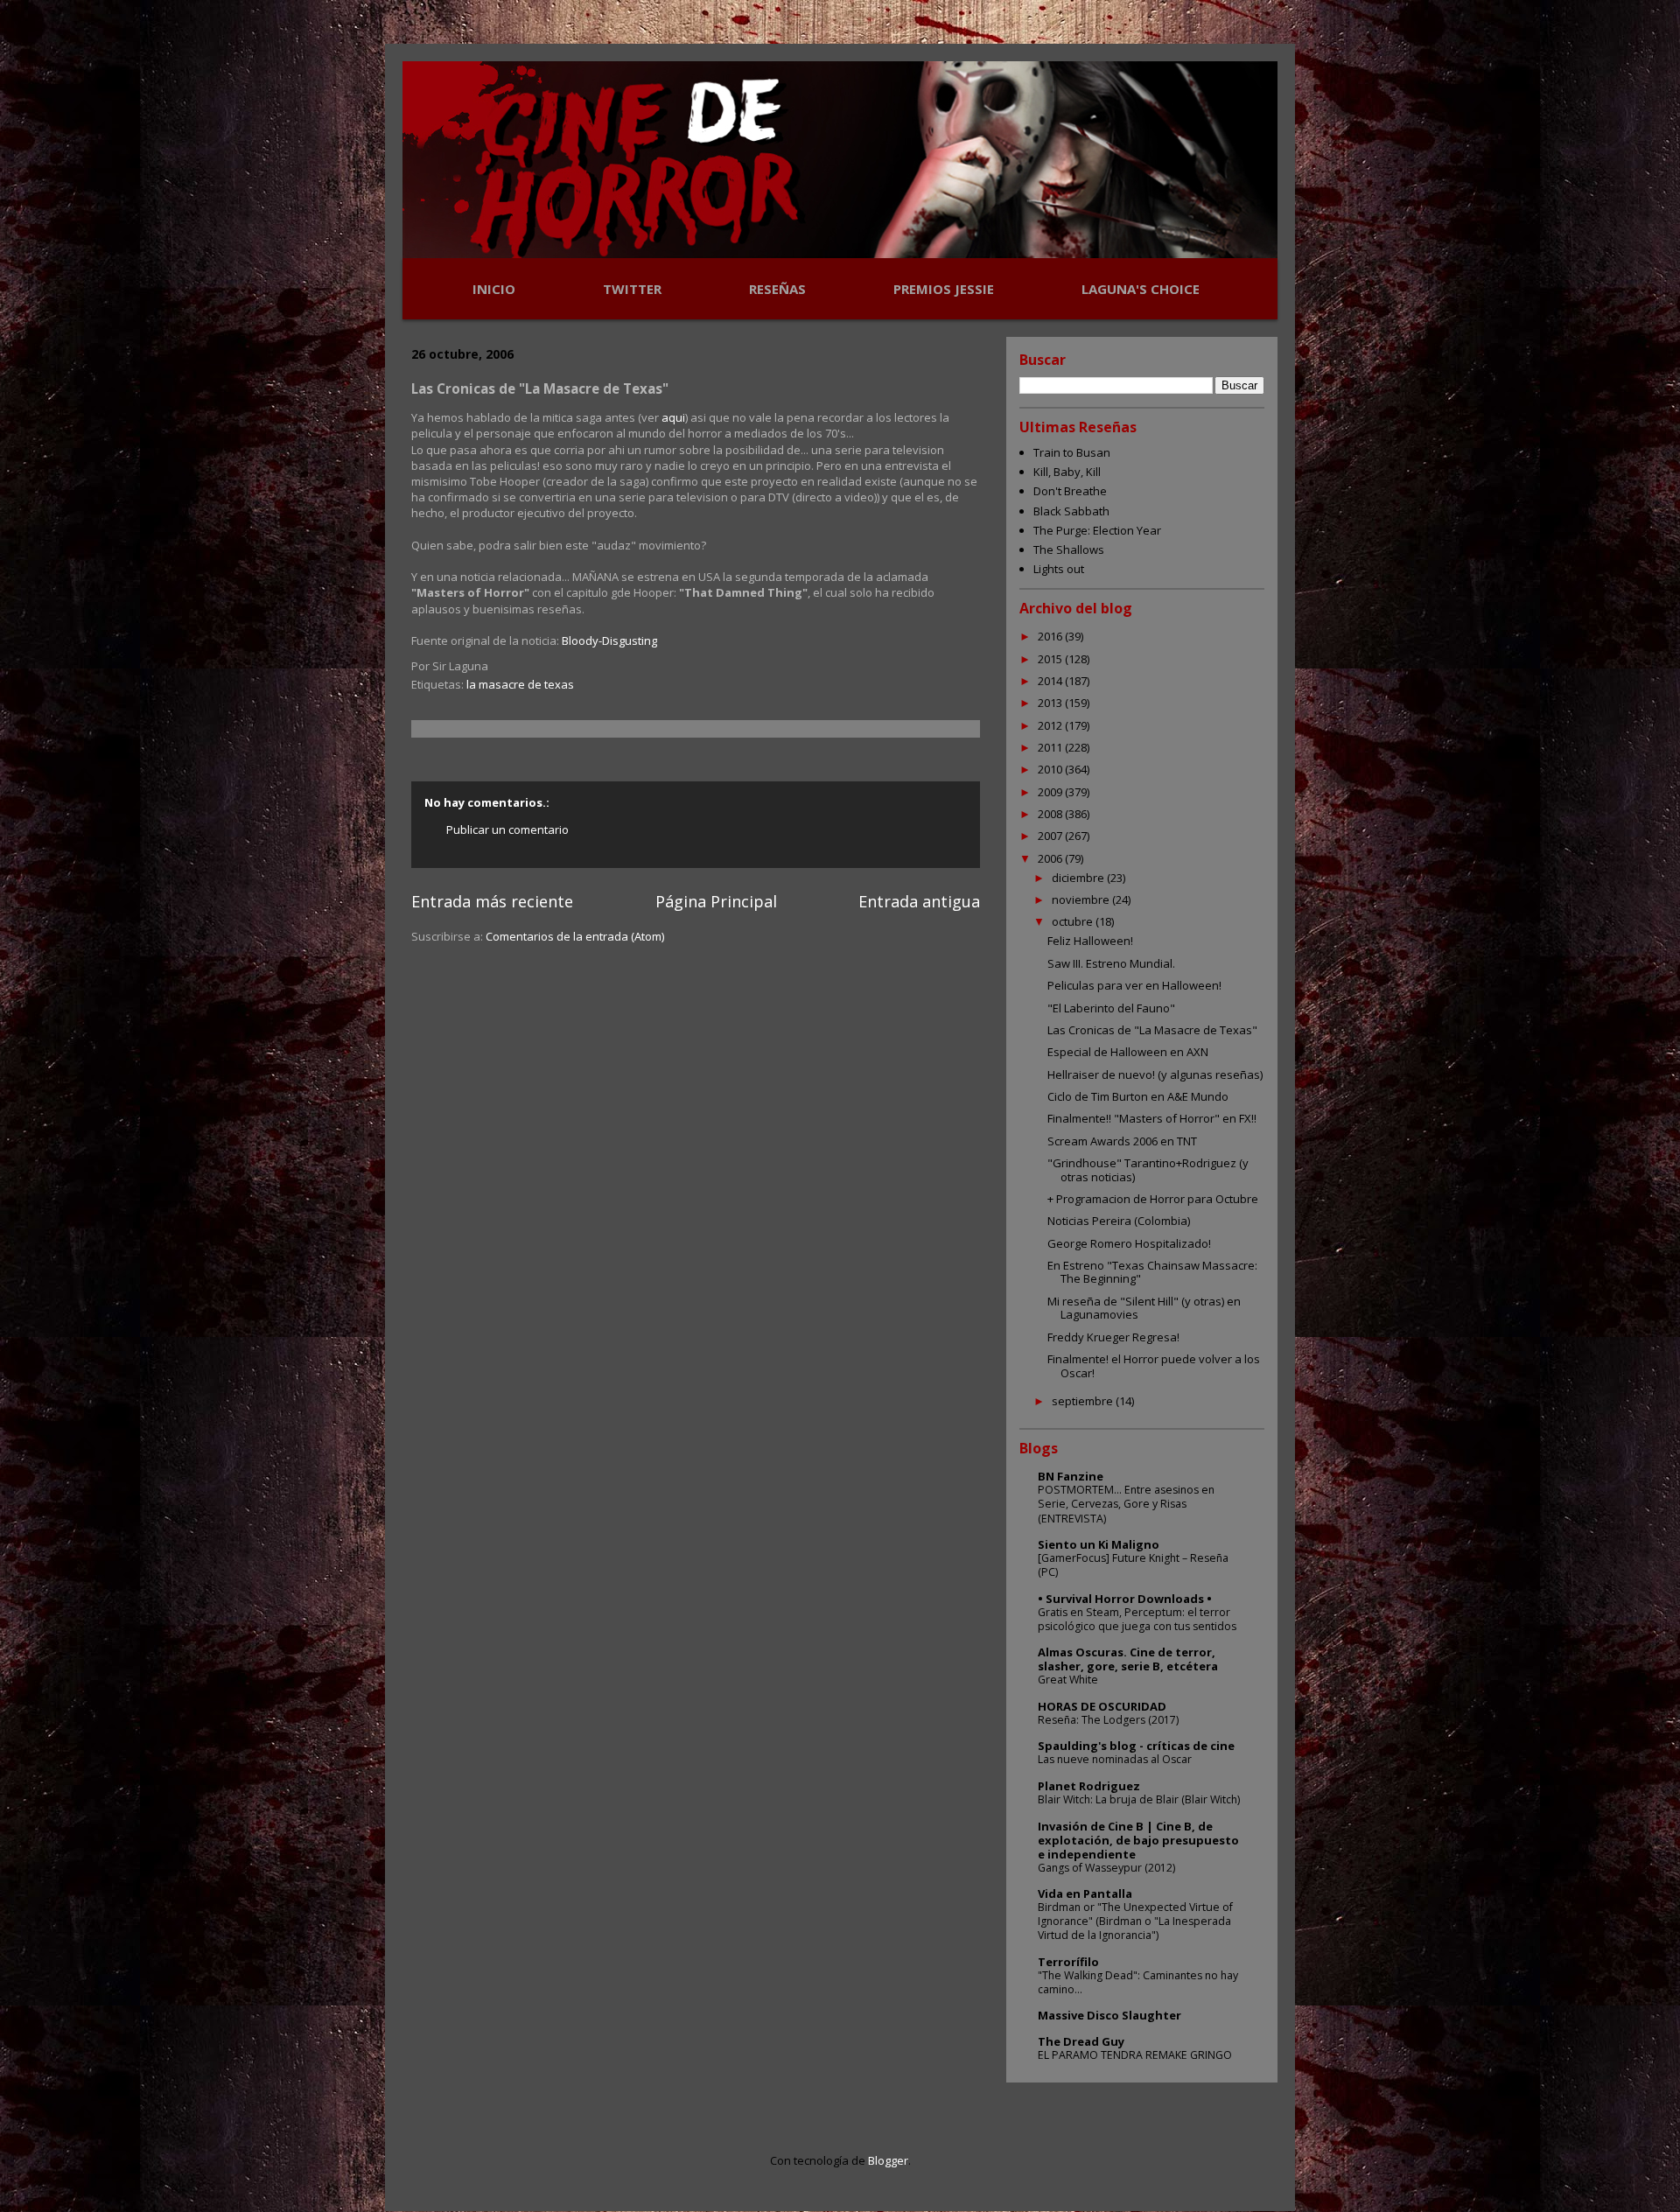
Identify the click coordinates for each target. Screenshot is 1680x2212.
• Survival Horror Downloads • (1125, 1599)
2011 (1051, 747)
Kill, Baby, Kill (1067, 472)
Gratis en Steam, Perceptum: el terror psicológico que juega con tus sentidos (1137, 1619)
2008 (1051, 814)
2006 (1051, 858)
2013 (1051, 703)
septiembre (1084, 1401)
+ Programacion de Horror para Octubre (1153, 1199)
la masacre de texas (520, 684)
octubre (1074, 921)
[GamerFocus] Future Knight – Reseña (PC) (1133, 1565)
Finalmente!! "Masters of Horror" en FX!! (1152, 1118)
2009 (1051, 792)
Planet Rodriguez (1089, 1786)
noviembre (1082, 899)
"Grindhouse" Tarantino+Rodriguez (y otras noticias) (1148, 1170)
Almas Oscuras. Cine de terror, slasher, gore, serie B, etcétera (1128, 1659)
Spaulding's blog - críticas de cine (1136, 1746)
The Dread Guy (1081, 2041)
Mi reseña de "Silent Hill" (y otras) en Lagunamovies (1144, 1308)
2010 (1051, 769)
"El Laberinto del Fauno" (1111, 1008)
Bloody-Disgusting (609, 640)
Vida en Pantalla (1085, 1893)
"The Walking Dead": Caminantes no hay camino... (1138, 1982)
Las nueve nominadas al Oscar (1115, 1759)
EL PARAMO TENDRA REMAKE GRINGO (1135, 2055)
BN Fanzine (1071, 1476)
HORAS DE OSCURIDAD (1102, 1706)
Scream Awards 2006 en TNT (1122, 1141)
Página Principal (716, 901)
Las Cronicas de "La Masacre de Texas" (1152, 1030)
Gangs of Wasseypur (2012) (1106, 1868)
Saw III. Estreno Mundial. (1111, 963)
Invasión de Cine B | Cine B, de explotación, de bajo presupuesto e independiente (1138, 1840)
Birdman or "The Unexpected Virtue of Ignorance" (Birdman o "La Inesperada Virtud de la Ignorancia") (1135, 1921)
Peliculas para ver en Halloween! (1134, 985)
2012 (1051, 725)
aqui (673, 417)
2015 (1051, 659)
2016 (1051, 636)
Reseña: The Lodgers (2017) (1108, 1720)
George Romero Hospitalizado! (1129, 1243)
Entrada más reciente (492, 901)
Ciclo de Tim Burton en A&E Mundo (1138, 1096)
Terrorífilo (1068, 1962)
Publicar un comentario (507, 829)
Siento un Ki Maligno (1099, 1544)
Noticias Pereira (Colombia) (1119, 1221)
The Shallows (1069, 549)
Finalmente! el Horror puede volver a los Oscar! (1154, 1366)
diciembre (1079, 878)
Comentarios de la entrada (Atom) (575, 936)
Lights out (1059, 569)
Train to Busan (1072, 452)
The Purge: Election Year (1097, 530)
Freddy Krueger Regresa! (1113, 1337)
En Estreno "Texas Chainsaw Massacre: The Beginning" (1152, 1272)
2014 (1051, 681)
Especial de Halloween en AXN (1128, 1052)
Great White (1068, 1680)
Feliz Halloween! (1090, 941)
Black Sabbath (1071, 511)
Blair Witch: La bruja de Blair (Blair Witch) (1139, 1799)
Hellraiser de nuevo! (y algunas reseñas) (1155, 1074)
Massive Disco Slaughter (1109, 2015)
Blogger (888, 2160)
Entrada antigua (919, 901)
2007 (1051, 836)
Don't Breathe (1070, 491)
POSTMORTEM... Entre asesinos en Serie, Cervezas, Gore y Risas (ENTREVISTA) (1126, 1504)
